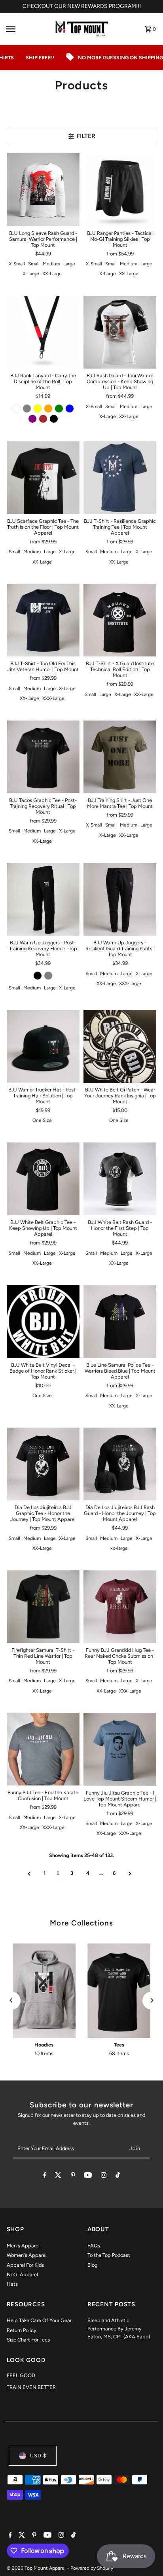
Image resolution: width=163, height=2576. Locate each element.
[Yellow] (38, 409)
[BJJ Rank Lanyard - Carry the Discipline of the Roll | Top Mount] (43, 332)
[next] (130, 1873)
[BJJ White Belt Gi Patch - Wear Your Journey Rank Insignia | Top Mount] (120, 1046)
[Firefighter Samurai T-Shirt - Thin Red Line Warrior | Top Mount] (43, 1607)
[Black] (54, 419)
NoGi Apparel (22, 2274)
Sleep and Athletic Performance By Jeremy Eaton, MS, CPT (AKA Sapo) (119, 2328)
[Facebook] (45, 2176)
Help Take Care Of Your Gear (39, 2320)
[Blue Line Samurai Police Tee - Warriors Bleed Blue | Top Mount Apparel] (120, 1321)
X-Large (31, 274)
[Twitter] (58, 2176)
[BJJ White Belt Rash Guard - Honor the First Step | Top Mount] (120, 1179)
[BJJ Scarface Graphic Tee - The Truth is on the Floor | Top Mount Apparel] (43, 477)
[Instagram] (104, 2176)
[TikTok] (118, 2176)
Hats (12, 2284)
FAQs (94, 2246)
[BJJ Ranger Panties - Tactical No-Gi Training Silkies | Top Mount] (120, 189)
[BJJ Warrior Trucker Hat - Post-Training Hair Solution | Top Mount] (43, 1046)
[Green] (59, 409)
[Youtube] (88, 2176)
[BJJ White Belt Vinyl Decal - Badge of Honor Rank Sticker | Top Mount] (43, 1321)
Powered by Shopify (92, 2568)
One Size (42, 1120)
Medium (51, 264)
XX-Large (52, 274)
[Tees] (119, 1991)
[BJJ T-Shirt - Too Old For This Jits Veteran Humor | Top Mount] (43, 620)
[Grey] (27, 409)
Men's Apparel (23, 2246)
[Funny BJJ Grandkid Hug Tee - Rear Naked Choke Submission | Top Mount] (120, 1607)
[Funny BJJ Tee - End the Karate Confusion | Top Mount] (43, 1749)
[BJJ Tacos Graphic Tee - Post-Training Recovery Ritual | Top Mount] (43, 757)
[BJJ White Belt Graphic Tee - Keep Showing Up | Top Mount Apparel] (43, 1179)
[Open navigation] (26, 29)
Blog (92, 2265)
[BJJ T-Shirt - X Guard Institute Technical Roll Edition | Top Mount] (120, 620)
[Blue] (70, 409)
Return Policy (22, 2330)
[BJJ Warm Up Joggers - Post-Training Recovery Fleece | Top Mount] (43, 899)
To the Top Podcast (109, 2255)
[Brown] (43, 419)
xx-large (119, 1548)
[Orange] (48, 409)
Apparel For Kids (25, 2265)
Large (69, 264)
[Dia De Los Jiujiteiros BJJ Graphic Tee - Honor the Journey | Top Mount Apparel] (43, 1464)
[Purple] (32, 419)
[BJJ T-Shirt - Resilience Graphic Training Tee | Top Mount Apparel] (120, 477)
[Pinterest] (73, 2176)
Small (34, 264)
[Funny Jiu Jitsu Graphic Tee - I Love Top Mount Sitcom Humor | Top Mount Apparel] (120, 1749)
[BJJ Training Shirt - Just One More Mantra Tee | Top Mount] (120, 757)
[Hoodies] (44, 1991)
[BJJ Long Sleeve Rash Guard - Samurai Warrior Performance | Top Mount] (43, 189)
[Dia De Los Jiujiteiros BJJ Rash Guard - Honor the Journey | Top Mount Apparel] (120, 1464)
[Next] (151, 2000)
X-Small (17, 264)
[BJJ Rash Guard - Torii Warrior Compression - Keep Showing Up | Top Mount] (120, 332)
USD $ (38, 2456)
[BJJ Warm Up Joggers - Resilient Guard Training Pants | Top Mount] (120, 899)
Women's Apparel (27, 2255)
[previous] (29, 1873)
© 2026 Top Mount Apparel (37, 2568)
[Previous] (12, 2000)
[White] (16, 409)
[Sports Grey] (48, 976)
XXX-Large (53, 698)
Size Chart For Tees (28, 2340)
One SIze (42, 1396)
